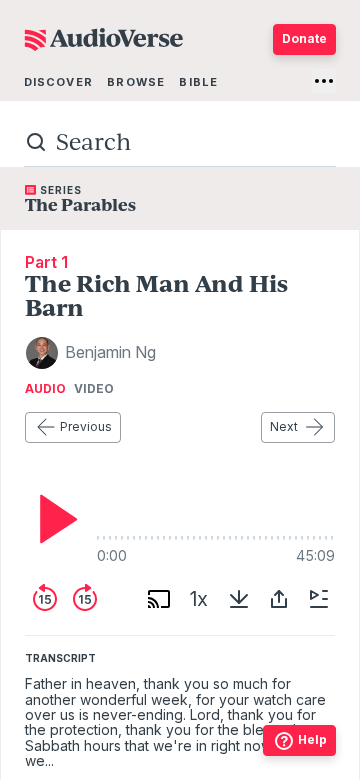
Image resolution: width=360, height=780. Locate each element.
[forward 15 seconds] (85, 599)
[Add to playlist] (319, 599)
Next (284, 426)
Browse (136, 82)
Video (94, 389)
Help (312, 739)
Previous (86, 426)
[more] (324, 81)
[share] (279, 599)
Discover (58, 82)
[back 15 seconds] (45, 599)
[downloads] (239, 599)
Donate (304, 38)
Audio (45, 389)
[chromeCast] (159, 599)
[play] (53, 519)
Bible (198, 82)
